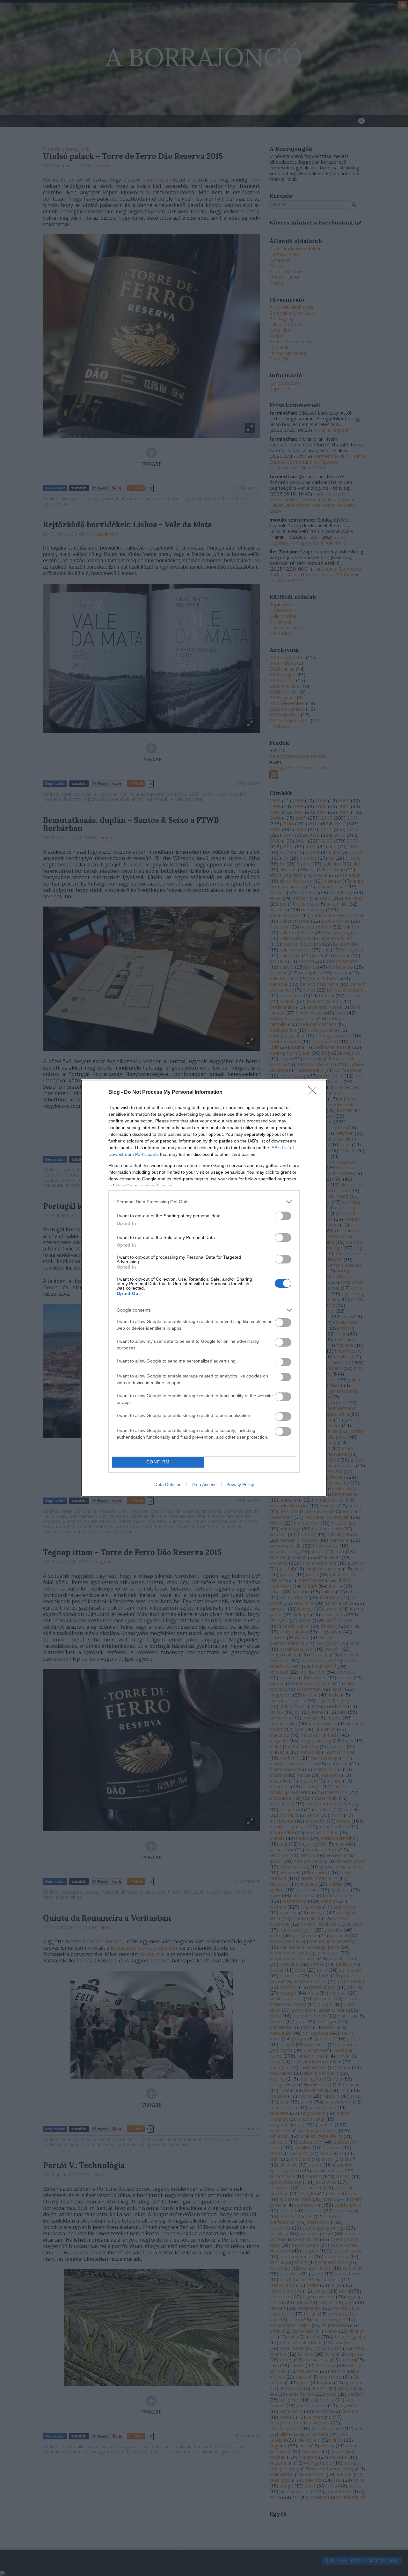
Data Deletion (168, 1484)
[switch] (283, 1216)
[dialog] (204, 1288)
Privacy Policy (240, 1484)
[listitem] (204, 1202)
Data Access (204, 1484)
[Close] (314, 1092)
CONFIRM (158, 1462)
